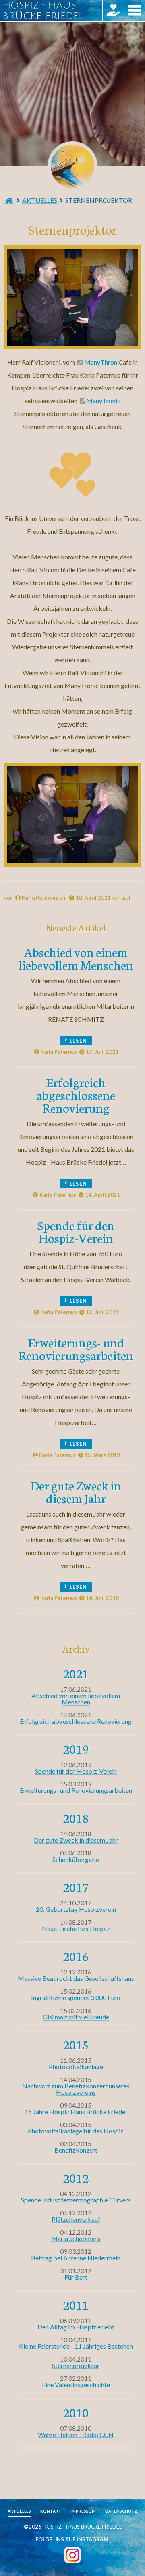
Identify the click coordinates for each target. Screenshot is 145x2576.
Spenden (113, 11)
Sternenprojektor (76, 2365)
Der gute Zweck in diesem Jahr (76, 1491)
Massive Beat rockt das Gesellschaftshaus (76, 1978)
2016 (76, 1956)
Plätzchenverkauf (76, 2219)
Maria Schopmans (76, 2238)
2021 (76, 1673)
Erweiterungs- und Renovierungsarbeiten (76, 1348)
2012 (76, 2178)
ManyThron (101, 362)
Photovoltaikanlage (76, 2067)
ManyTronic (103, 401)
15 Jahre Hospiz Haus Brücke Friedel (76, 2112)
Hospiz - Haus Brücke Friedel (72, 166)
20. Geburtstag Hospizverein (76, 1909)
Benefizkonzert (76, 2150)
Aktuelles (40, 200)
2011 (76, 2305)
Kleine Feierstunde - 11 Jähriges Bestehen (76, 2346)
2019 (76, 1749)
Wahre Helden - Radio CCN (76, 2434)
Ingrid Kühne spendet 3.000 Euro (76, 1997)
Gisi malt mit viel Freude (76, 2017)
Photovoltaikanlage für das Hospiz (76, 2131)
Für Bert (76, 2277)
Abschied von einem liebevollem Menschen (76, 958)
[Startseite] (9, 200)
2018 (76, 1818)
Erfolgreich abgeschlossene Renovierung (76, 1095)
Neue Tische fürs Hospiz (76, 1928)
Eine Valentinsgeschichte (76, 2385)
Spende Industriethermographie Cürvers (76, 2200)
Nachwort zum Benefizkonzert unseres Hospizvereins (76, 2089)
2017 (76, 1887)
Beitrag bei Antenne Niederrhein (76, 2258)
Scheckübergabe (76, 1859)
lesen (78, 1041)
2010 (76, 2412)
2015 (76, 2044)
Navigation (134, 11)
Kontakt (51, 2511)
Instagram (72, 2555)
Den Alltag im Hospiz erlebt (76, 2327)
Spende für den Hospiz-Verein (76, 1231)
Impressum (83, 2511)
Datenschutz (121, 2511)
